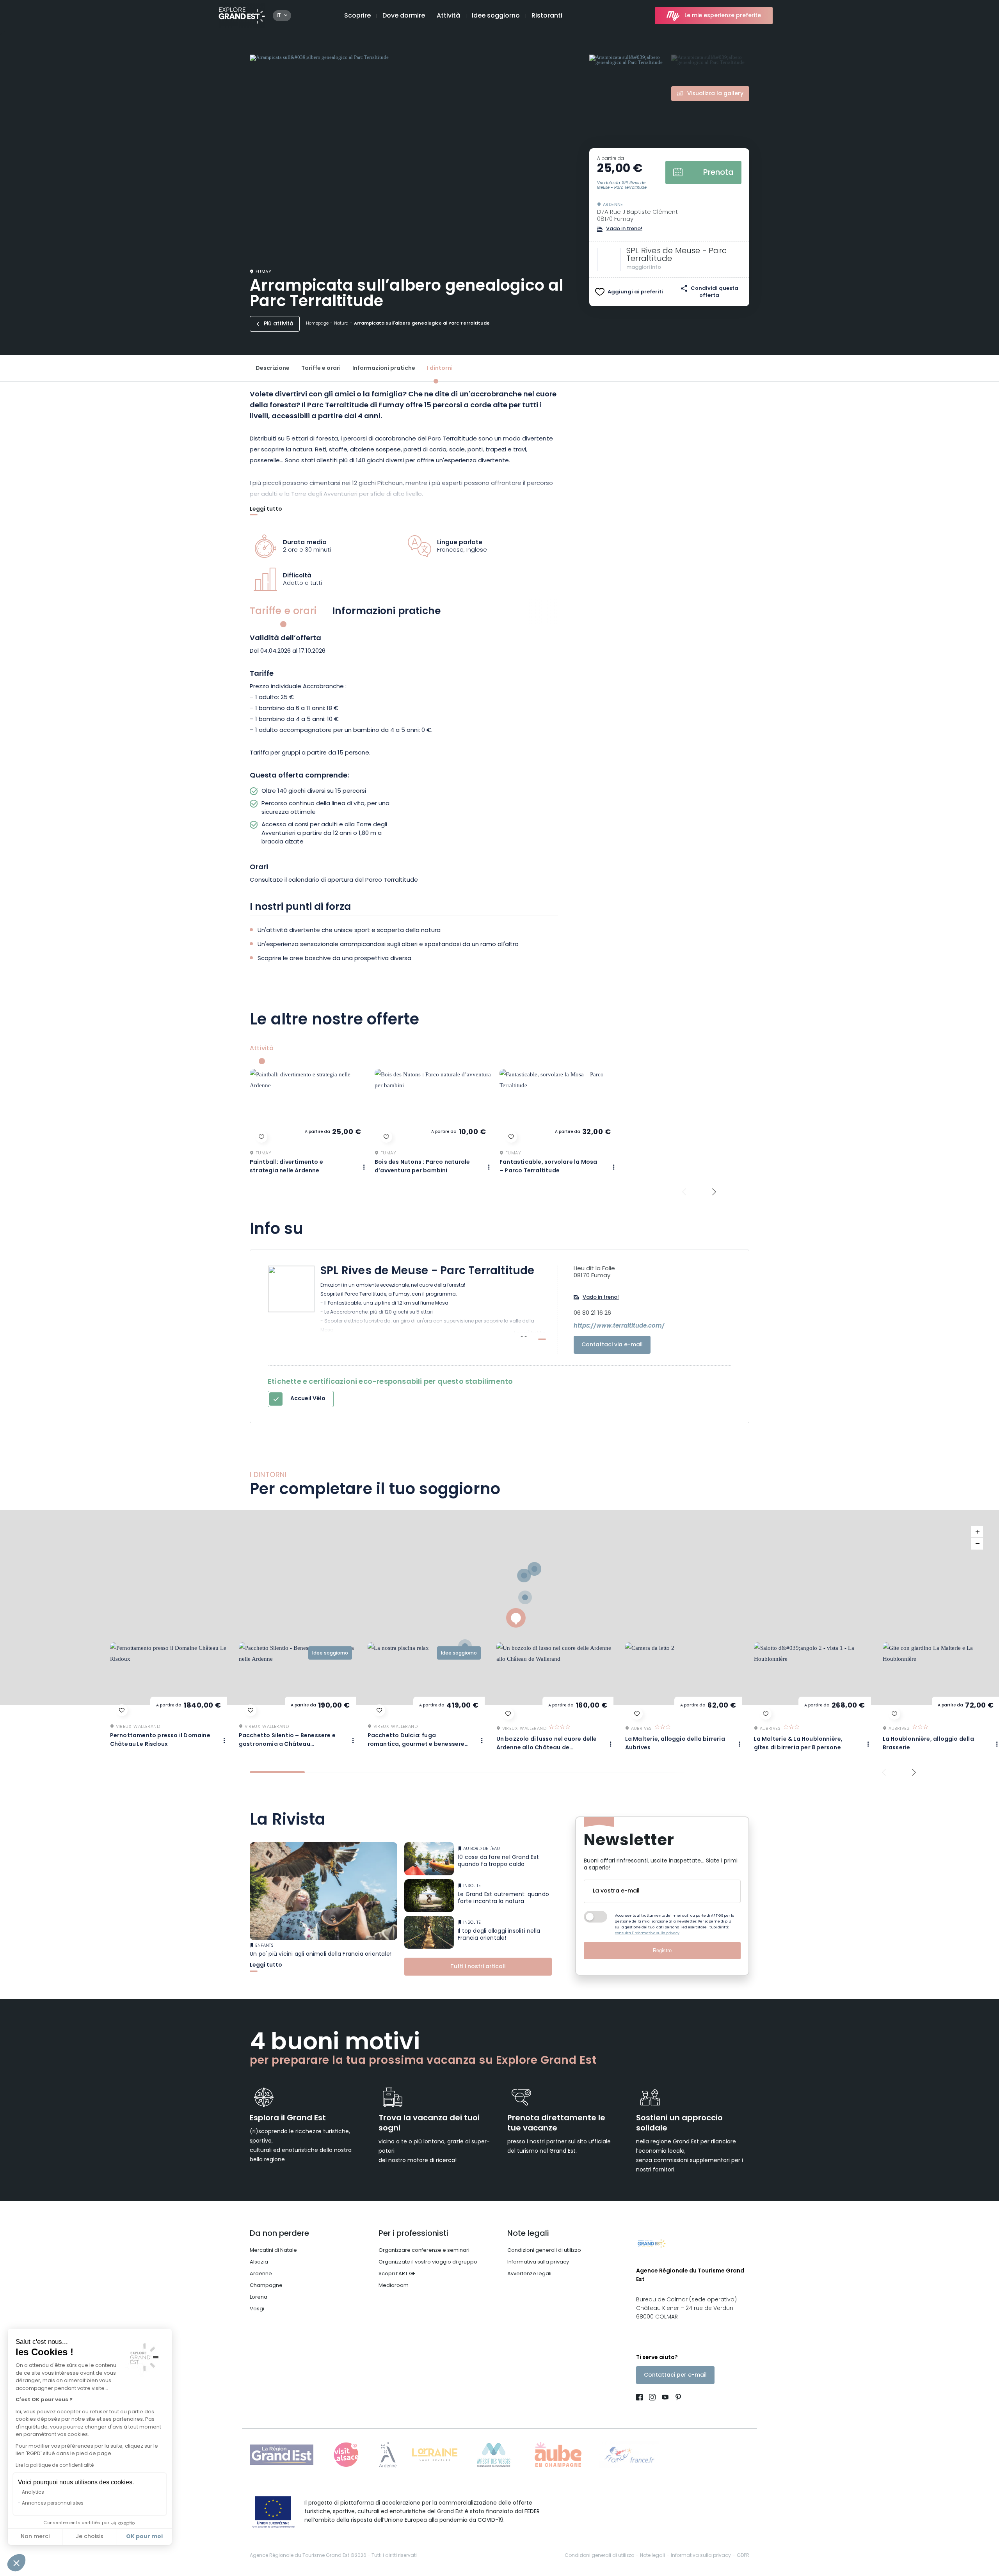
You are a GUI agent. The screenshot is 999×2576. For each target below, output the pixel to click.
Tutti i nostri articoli (478, 1967)
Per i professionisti (413, 2234)
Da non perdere (279, 2234)
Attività (448, 16)
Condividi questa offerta (715, 292)
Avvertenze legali (529, 2274)
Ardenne (261, 2274)
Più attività (279, 324)
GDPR (743, 2556)
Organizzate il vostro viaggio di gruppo (428, 2262)
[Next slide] (714, 1192)
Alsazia (259, 2262)
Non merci (35, 2537)
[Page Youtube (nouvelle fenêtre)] (665, 2398)
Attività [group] (262, 1049)
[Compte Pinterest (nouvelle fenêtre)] (676, 2398)
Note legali (528, 2234)
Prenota (718, 173)
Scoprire (357, 16)
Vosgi (257, 2309)
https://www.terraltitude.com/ (619, 1326)
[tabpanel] (404, 761)
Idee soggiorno (496, 16)
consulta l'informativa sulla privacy (647, 1933)
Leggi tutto (266, 510)
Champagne (266, 2286)
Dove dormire (404, 16)
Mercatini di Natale (273, 2250)
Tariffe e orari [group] (283, 612)
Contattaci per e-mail (675, 2375)
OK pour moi (144, 2537)
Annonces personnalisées (53, 2503)
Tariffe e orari (321, 368)
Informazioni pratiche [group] (386, 612)
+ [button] (977, 1532)
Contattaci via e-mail (612, 1345)
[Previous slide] (684, 1192)
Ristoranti (547, 16)
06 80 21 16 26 (592, 1314)
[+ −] (499, 1607)
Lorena (259, 2297)
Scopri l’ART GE (397, 2274)
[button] (16, 2563)
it (279, 16)
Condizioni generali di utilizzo (544, 2250)
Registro (662, 1950)
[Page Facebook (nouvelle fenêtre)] (641, 2398)
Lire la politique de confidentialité (55, 2466)
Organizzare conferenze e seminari (424, 2250)
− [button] (977, 1544)
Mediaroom (394, 2286)
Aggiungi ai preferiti (635, 292)
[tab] (277, 1772)
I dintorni (440, 368)
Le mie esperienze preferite (723, 16)
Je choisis (90, 2537)
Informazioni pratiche (384, 368)
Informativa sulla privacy (538, 2262)
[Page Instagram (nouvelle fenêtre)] (652, 2398)
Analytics (33, 2493)
